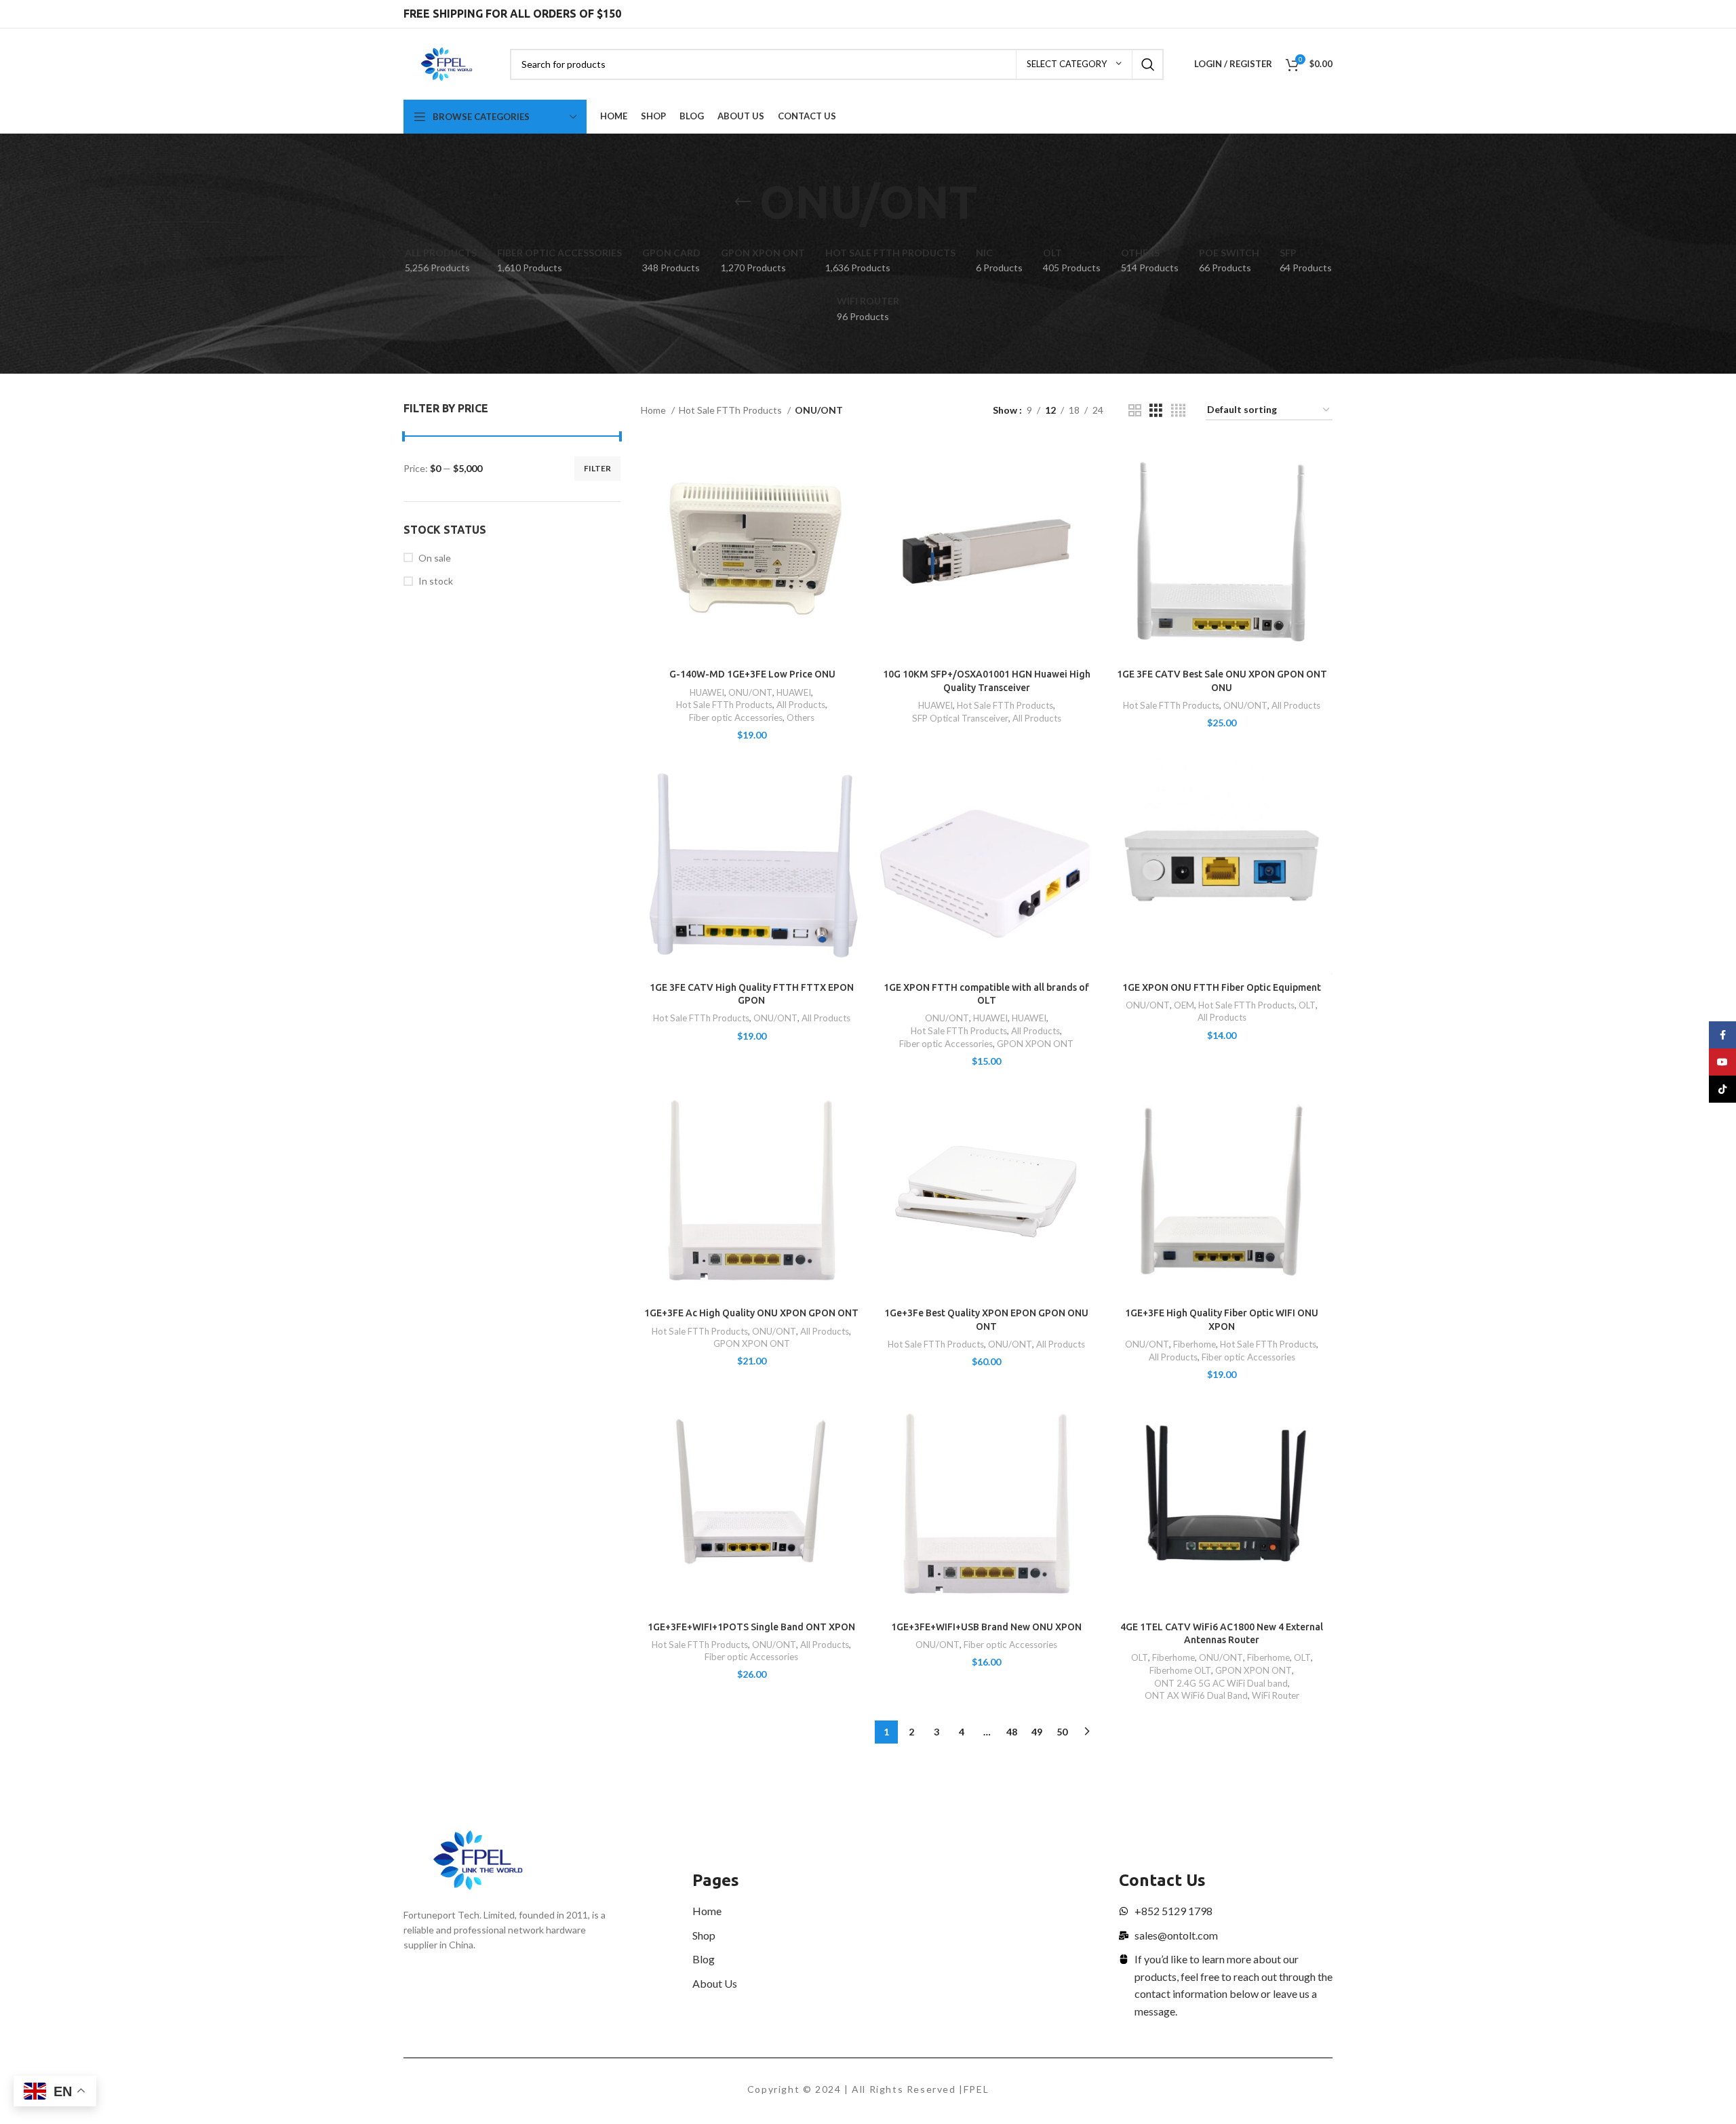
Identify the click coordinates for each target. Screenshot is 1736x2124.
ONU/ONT (750, 692)
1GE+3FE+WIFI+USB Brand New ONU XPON (986, 1627)
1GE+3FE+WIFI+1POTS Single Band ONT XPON (751, 1627)
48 (1012, 1732)
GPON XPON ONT (1035, 1044)
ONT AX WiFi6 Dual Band (1196, 1695)
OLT (1307, 1005)
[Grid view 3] (1156, 411)
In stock (436, 581)
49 (1037, 1732)
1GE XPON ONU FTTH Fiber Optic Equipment (1222, 987)
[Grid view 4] (1178, 411)
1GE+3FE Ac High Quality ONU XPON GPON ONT (751, 1313)
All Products (801, 705)
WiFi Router (1276, 1695)
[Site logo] (447, 63)
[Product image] (752, 552)
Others (801, 717)
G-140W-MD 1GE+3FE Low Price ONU (751, 674)
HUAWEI (707, 692)
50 (1062, 1732)
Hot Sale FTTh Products (731, 410)
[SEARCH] (1148, 64)
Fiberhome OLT (1180, 1670)
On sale (435, 558)
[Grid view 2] (1135, 411)
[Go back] (743, 202)
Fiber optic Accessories (736, 717)
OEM (1184, 1005)
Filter (597, 468)
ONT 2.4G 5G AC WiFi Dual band (1221, 1683)
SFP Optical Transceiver (960, 718)
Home (654, 410)
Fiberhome (1195, 1344)
